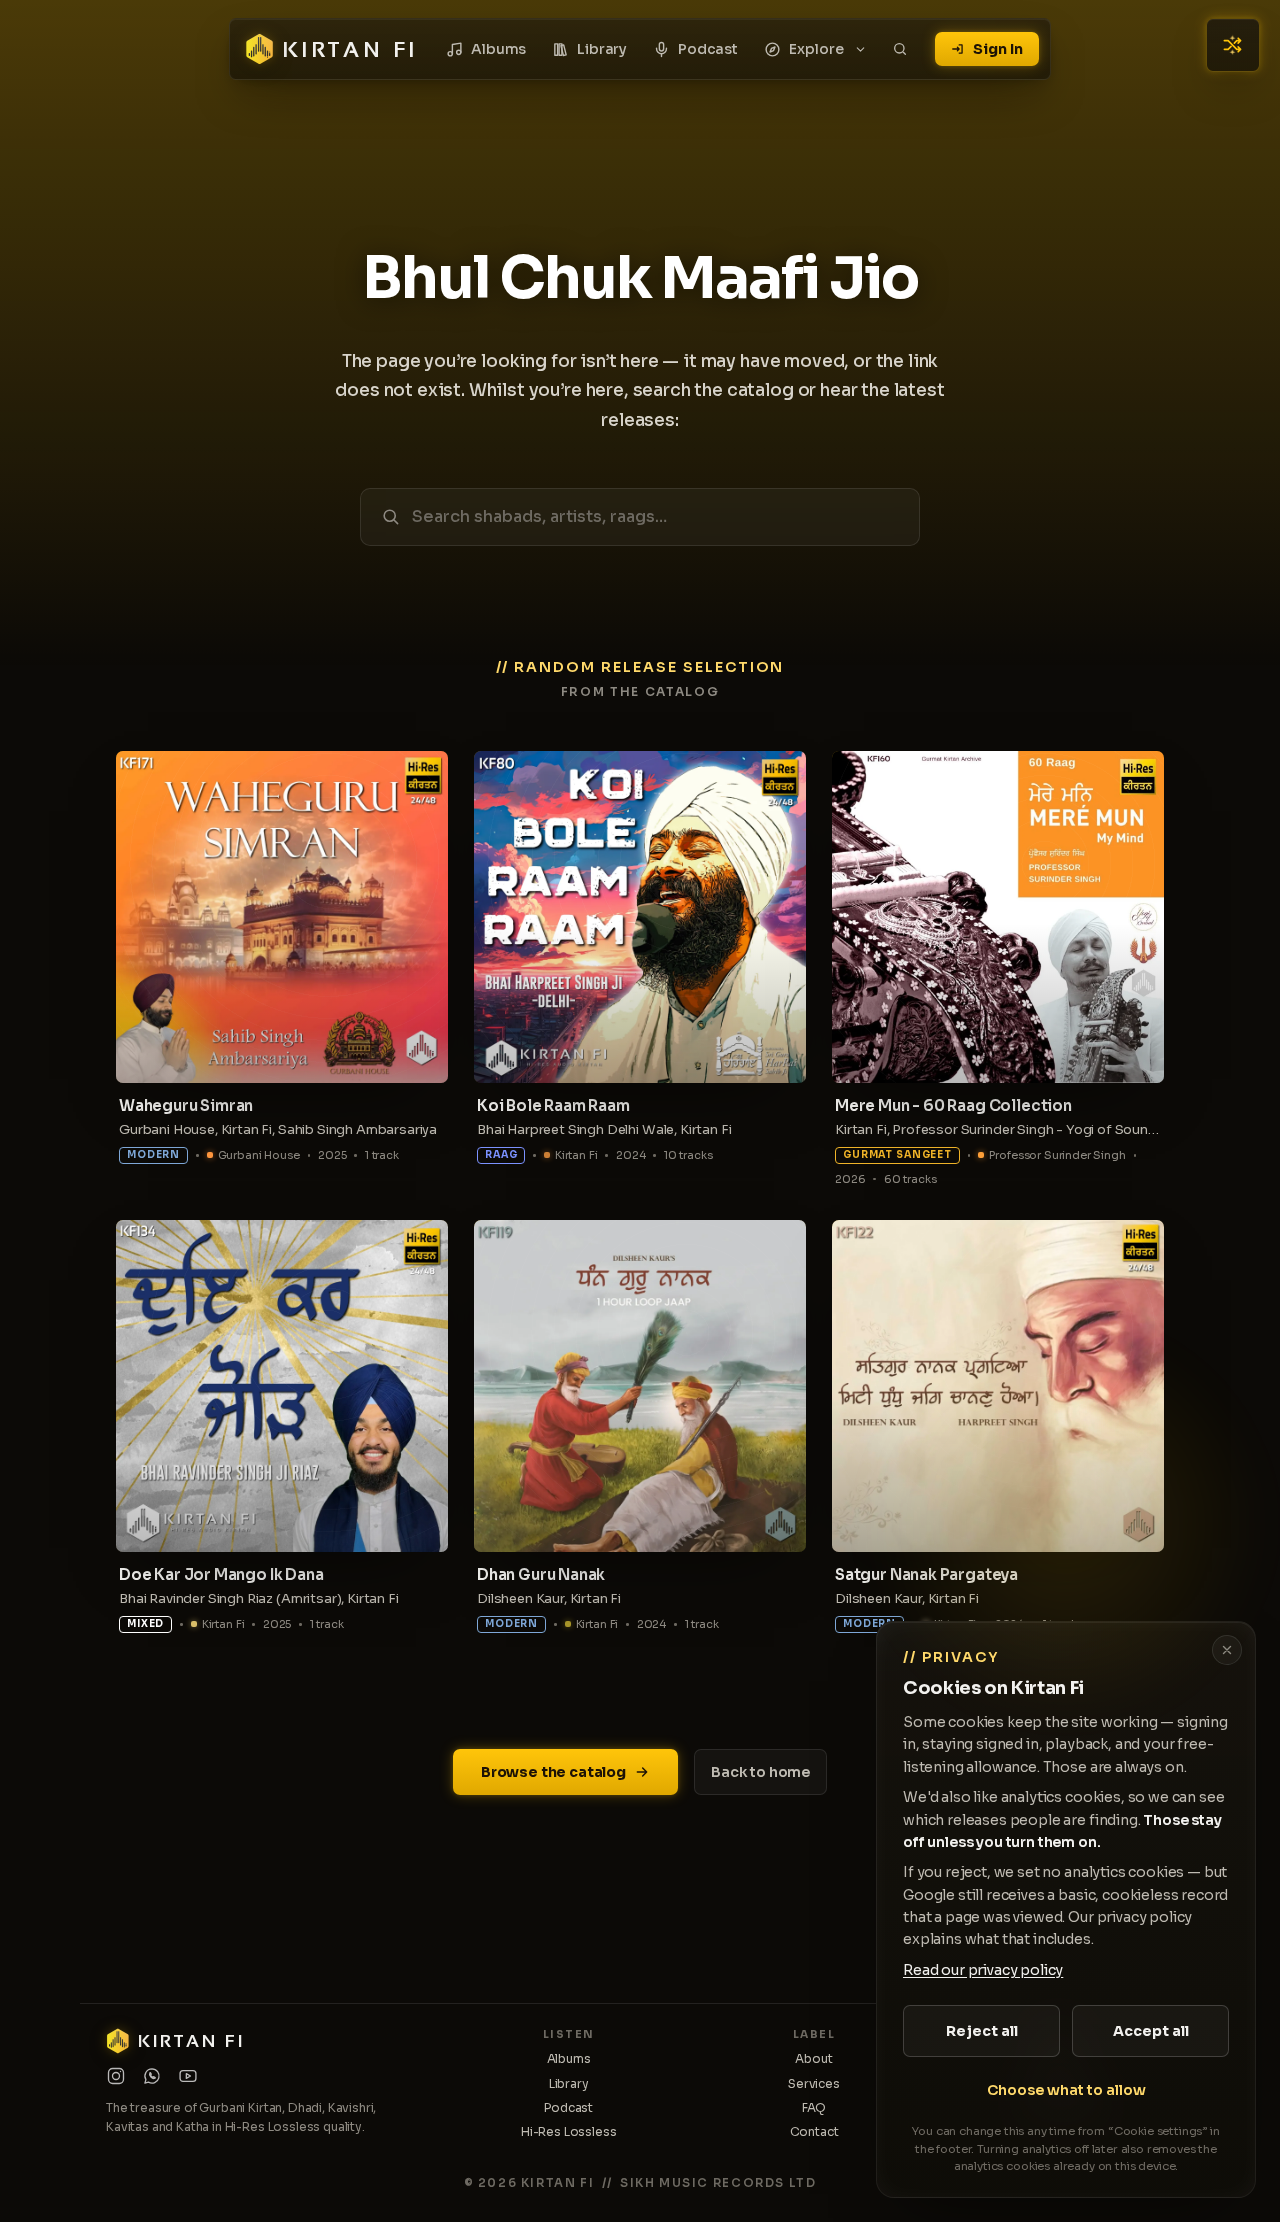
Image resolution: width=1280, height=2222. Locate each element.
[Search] (900, 49)
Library (602, 49)
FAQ (814, 2107)
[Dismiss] (1227, 1650)
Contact (814, 2131)
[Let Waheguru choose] (1233, 45)
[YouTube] (188, 2076)
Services (814, 2083)
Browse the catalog (553, 1772)
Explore (816, 49)
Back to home (760, 1772)
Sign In (998, 49)
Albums (498, 49)
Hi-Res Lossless (569, 2131)
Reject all (982, 2031)
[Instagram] (116, 2076)
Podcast (708, 49)
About (813, 2058)
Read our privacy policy (983, 1970)
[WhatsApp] (152, 2076)
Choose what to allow (1066, 2090)
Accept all (1151, 2031)
